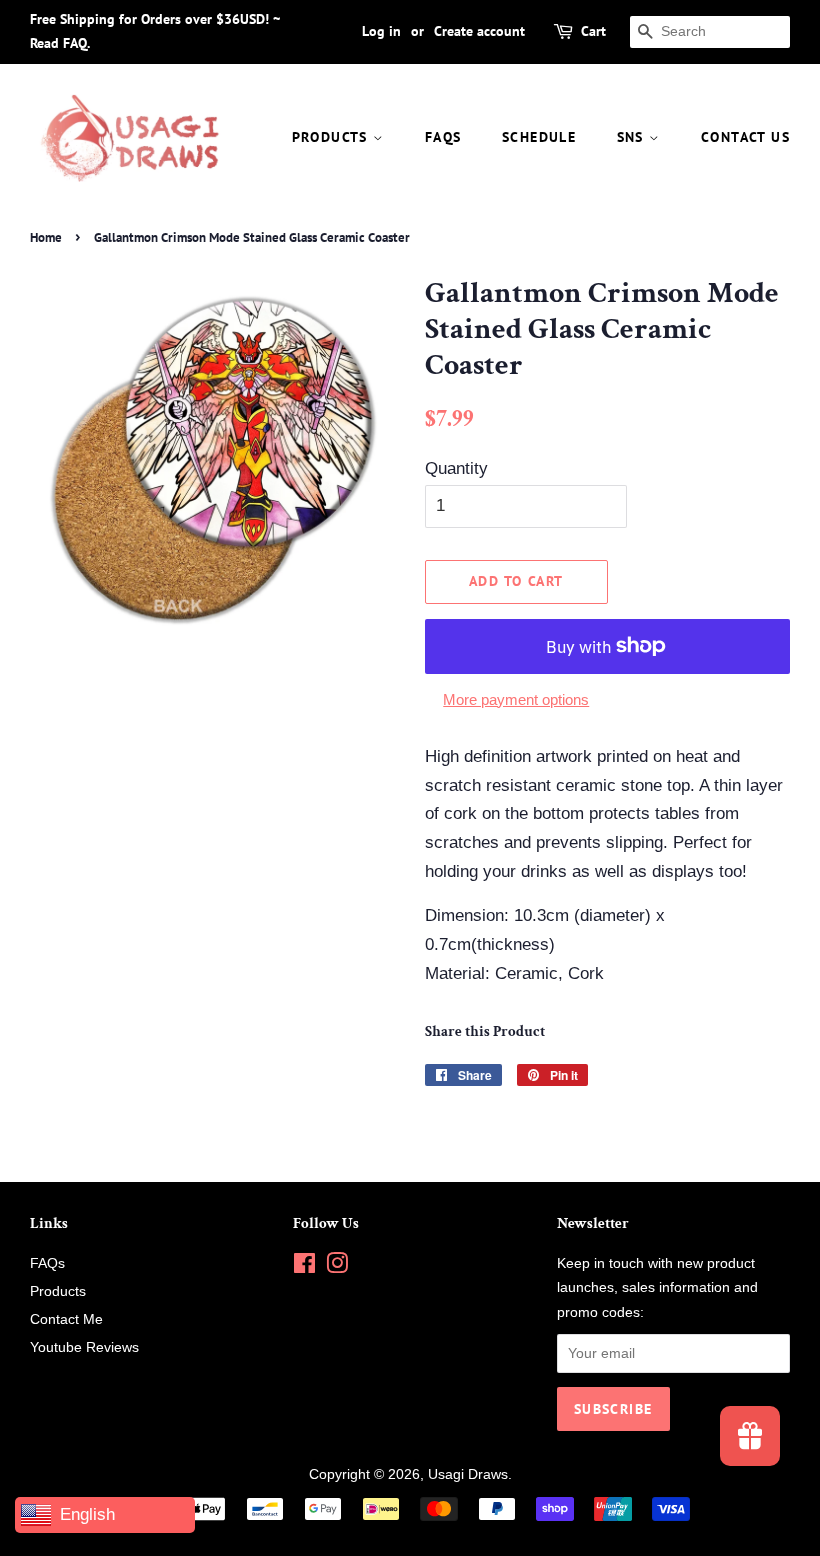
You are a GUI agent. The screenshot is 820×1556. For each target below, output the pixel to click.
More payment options (516, 699)
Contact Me (66, 1319)
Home (46, 237)
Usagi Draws (468, 1474)
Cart (593, 31)
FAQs (443, 137)
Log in (381, 31)
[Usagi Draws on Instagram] (337, 1267)
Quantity (456, 468)
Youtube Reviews (84, 1347)
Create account (479, 31)
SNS (633, 137)
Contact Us (745, 137)
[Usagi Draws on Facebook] (304, 1267)
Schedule (539, 137)
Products (333, 137)
